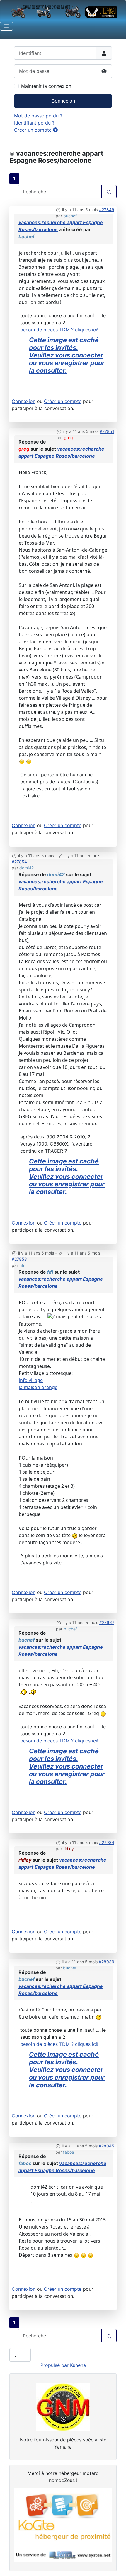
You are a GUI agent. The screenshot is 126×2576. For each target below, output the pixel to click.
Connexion (63, 101)
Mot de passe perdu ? (38, 116)
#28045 (107, 2146)
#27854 (19, 862)
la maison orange (38, 1387)
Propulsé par (55, 2365)
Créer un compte (34, 130)
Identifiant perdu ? (34, 123)
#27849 (107, 210)
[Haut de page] (116, 2565)
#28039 (107, 1962)
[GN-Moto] (63, 2407)
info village (31, 1380)
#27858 (19, 1259)
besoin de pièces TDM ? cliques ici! (59, 330)
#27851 (107, 431)
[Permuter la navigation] (6, 26)
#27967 (107, 1622)
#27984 (107, 1842)
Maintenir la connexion (46, 86)
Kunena (78, 2365)
